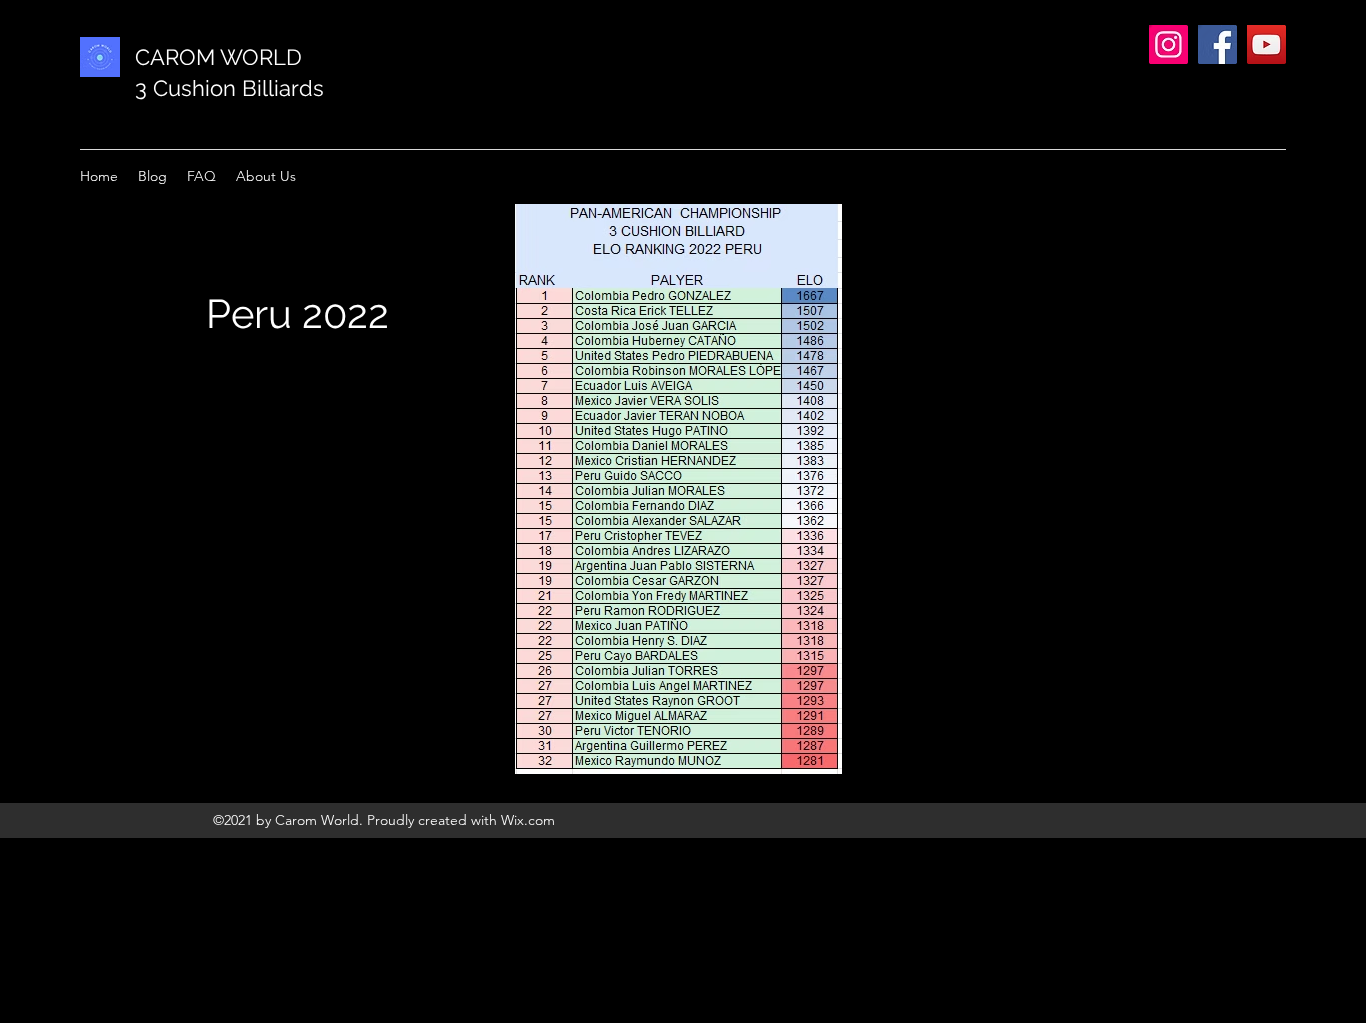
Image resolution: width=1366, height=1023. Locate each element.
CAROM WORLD (218, 57)
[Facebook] (1217, 44)
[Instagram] (1168, 44)
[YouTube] (1266, 44)
